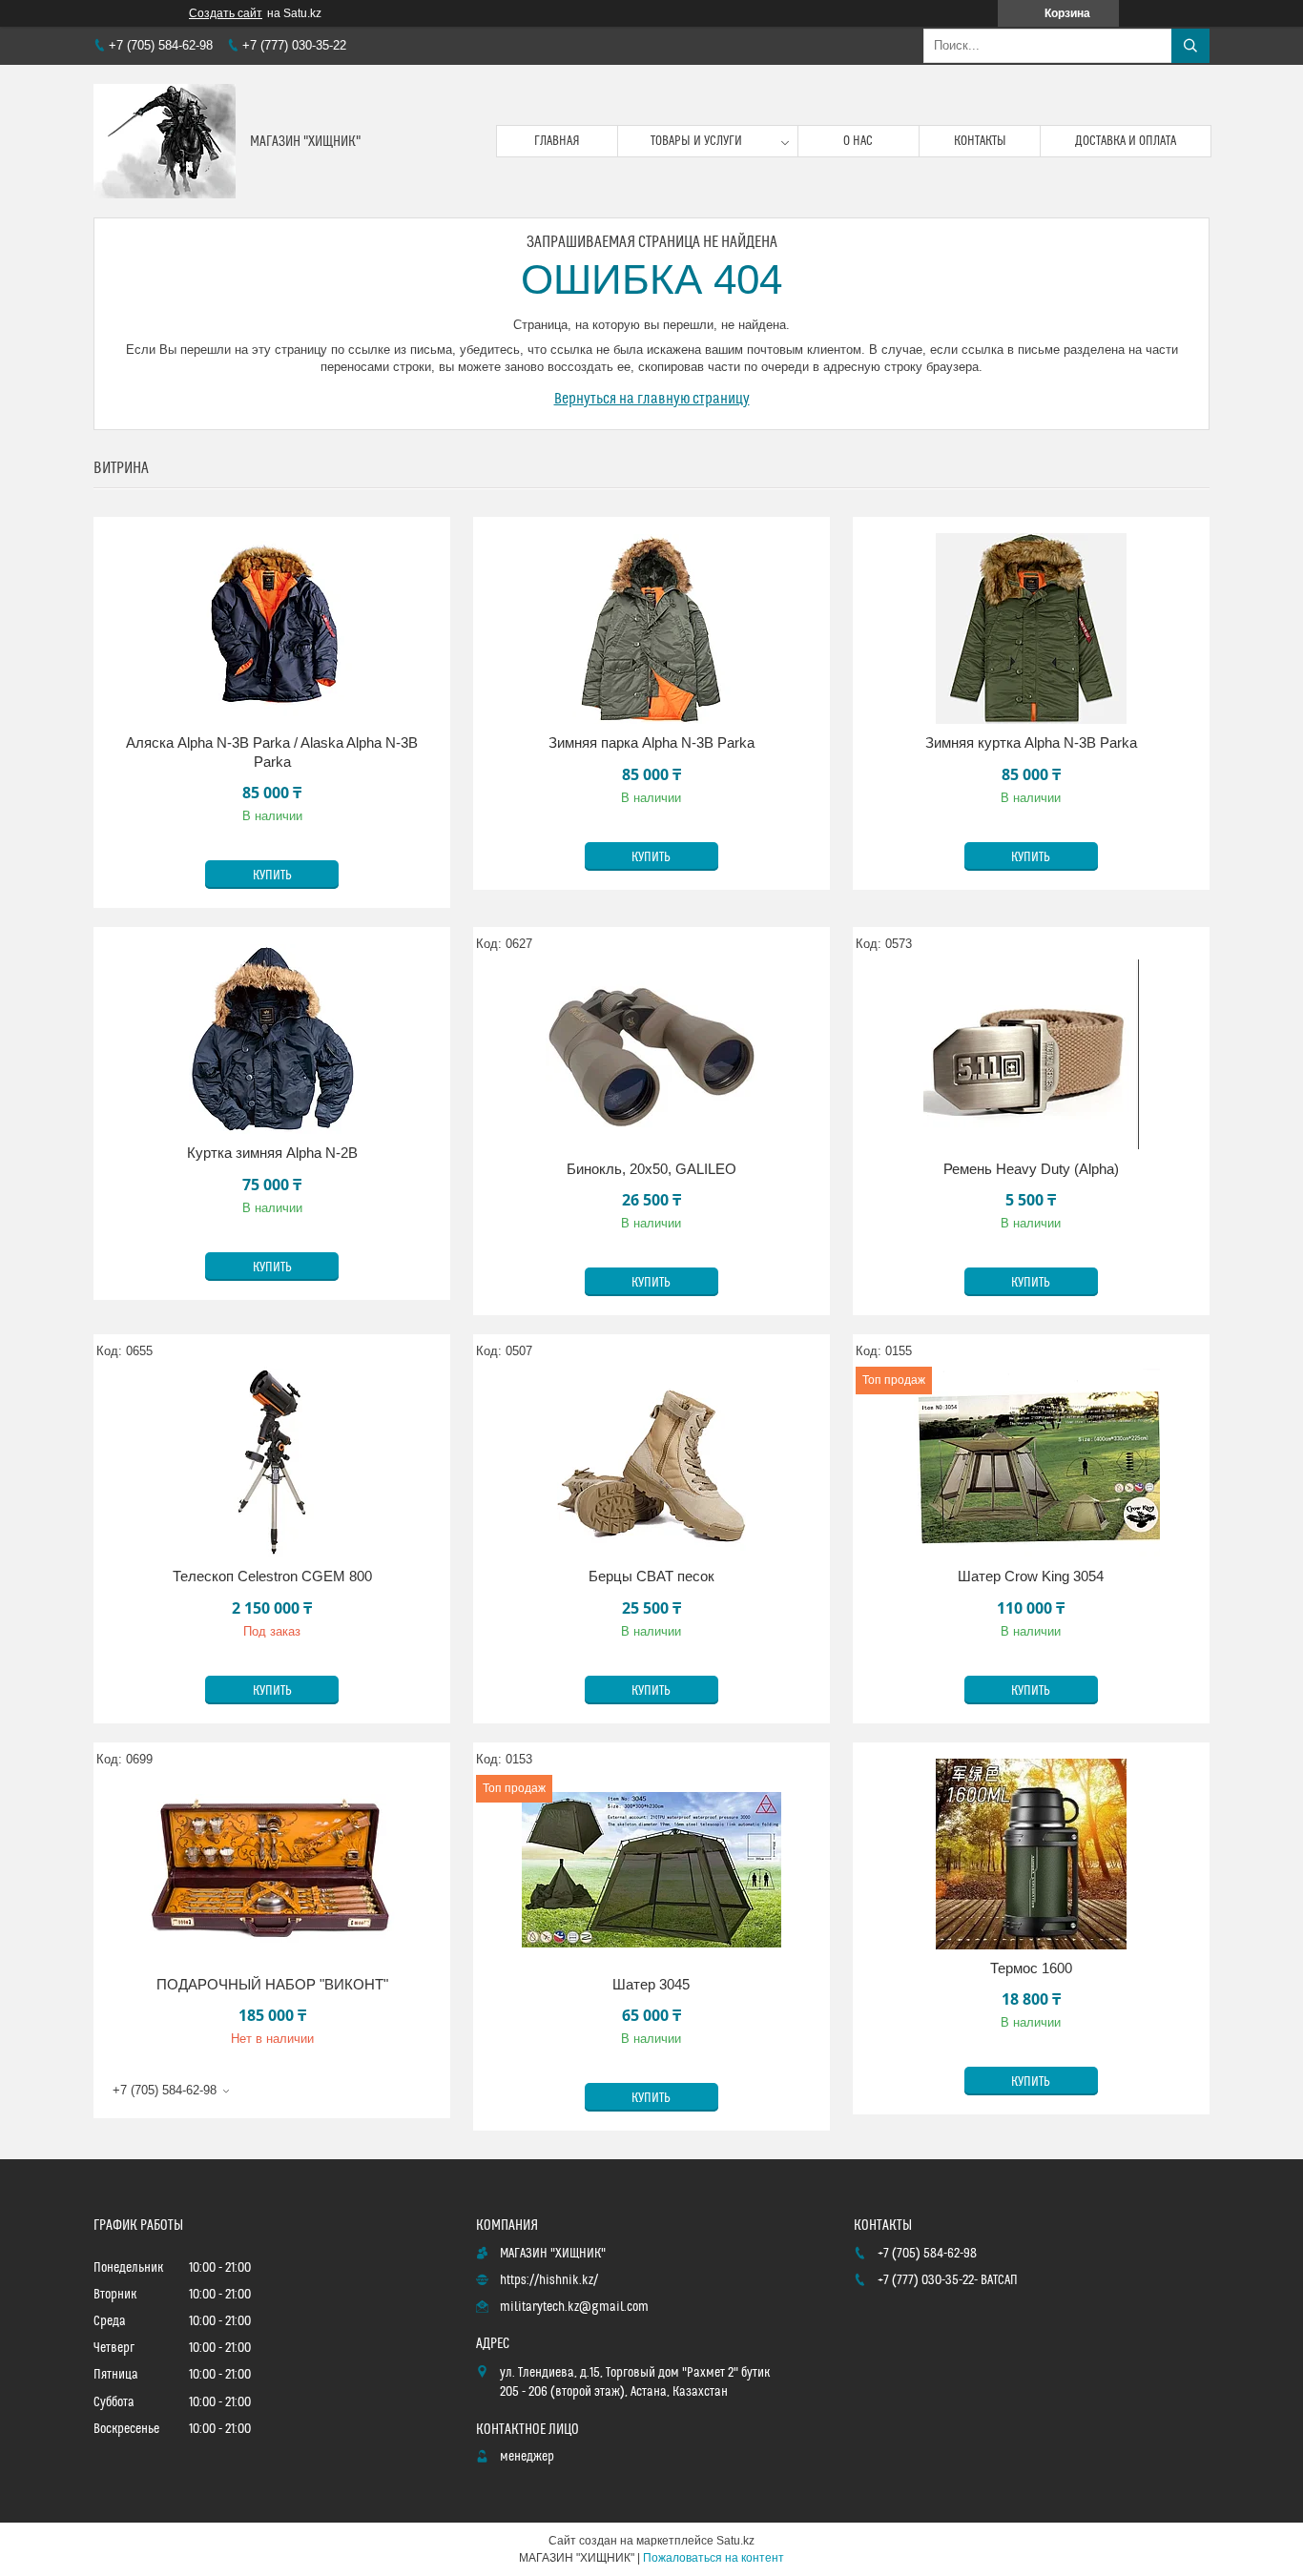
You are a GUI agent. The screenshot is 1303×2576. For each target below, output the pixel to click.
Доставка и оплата (1126, 141)
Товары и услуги (696, 141)
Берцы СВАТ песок (651, 1576)
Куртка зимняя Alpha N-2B (272, 1153)
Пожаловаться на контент (714, 2558)
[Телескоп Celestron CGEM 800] (272, 1462)
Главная (557, 141)
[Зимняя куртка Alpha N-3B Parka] (1031, 629)
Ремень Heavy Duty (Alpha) (1031, 1169)
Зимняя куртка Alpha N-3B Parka (1031, 742)
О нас (858, 141)
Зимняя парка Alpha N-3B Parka (651, 742)
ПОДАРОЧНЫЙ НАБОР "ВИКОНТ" (272, 1984)
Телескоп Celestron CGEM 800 (272, 1576)
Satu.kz (735, 2541)
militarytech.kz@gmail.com (574, 2307)
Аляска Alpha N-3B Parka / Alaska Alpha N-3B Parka (272, 752)
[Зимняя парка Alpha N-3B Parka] (651, 629)
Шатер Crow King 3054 (1031, 1576)
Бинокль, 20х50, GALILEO (651, 1169)
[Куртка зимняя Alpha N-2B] (272, 1039)
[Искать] (1190, 46)
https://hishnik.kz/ (549, 2280)
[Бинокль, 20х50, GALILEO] (651, 1055)
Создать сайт (226, 13)
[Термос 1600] (1031, 1854)
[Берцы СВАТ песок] (651, 1462)
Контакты (980, 141)
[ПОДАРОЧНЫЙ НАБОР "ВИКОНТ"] (272, 1870)
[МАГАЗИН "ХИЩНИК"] (165, 141)
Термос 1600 (1031, 1968)
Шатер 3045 (651, 1984)
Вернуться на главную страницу (652, 399)
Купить (272, 876)
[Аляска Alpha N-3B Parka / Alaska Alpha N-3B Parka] (272, 629)
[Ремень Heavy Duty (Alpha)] (1031, 1055)
